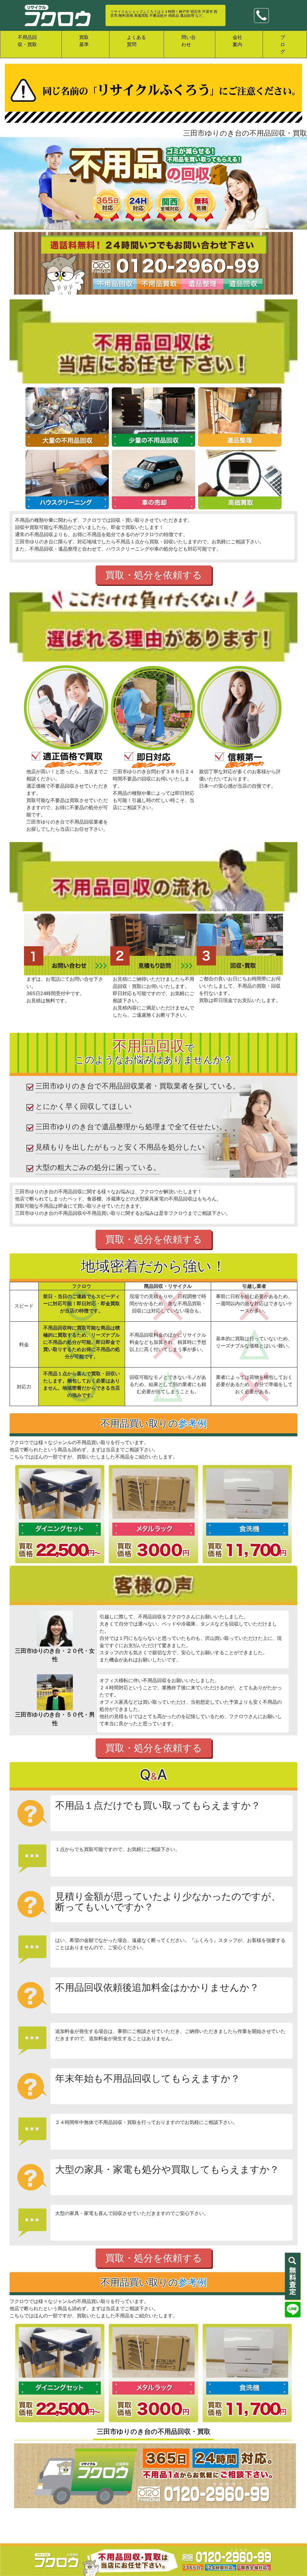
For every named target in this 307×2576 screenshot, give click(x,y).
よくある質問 (136, 41)
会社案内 (237, 41)
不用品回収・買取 (27, 41)
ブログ (283, 44)
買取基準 (84, 41)
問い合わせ (189, 41)
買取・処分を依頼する (154, 575)
